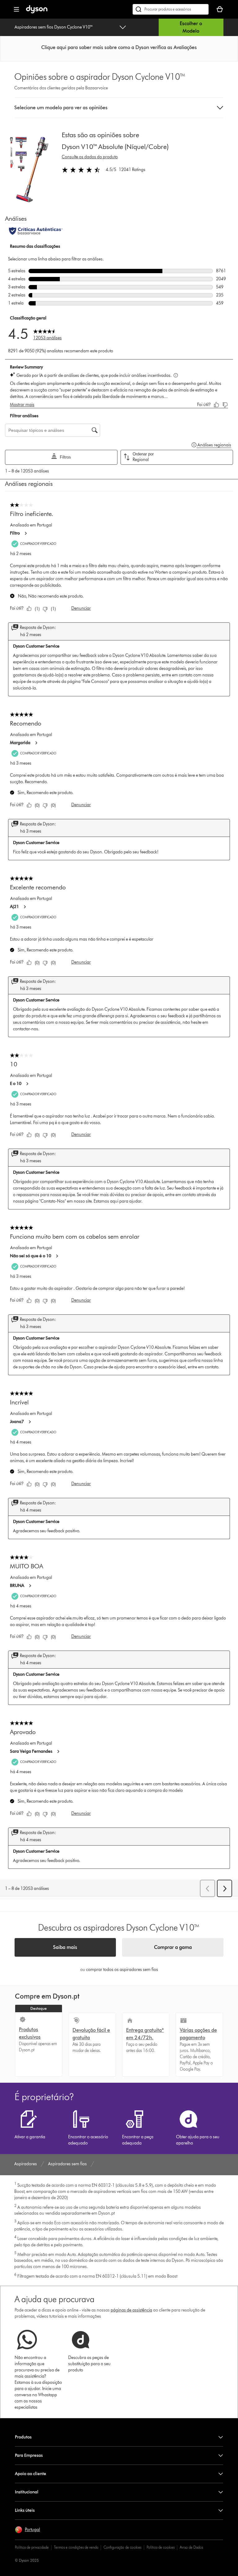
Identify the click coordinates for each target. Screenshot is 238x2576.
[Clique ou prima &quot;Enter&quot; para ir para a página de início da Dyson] (37, 12)
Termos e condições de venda (76, 2547)
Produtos (23, 2437)
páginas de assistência (131, 2310)
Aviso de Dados (191, 2547)
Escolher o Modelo (191, 27)
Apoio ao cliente (31, 2474)
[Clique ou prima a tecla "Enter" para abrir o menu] (16, 9)
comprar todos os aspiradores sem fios (122, 1970)
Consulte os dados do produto (90, 157)
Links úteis (25, 2510)
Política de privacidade (32, 2547)
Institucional (27, 2492)
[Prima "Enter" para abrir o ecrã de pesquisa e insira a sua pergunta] (171, 9)
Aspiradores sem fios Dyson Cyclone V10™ (54, 27)
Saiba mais (65, 1947)
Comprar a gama (173, 1947)
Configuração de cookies (122, 2547)
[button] (119, 47)
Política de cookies (161, 2547)
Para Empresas (29, 2455)
